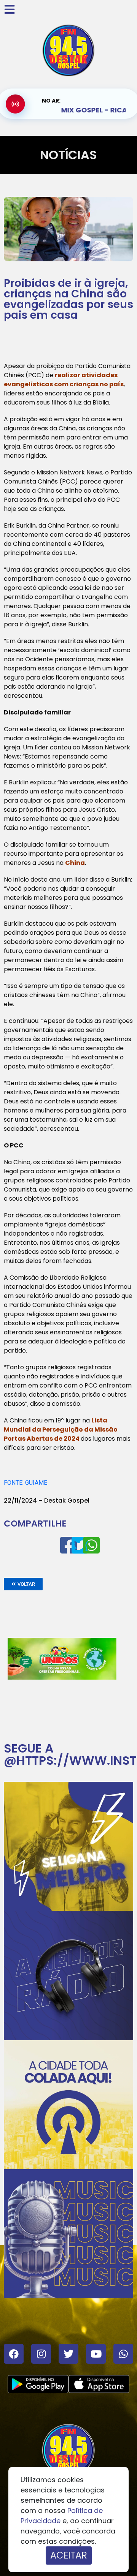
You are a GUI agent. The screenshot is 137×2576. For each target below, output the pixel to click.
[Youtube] (96, 2354)
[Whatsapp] (123, 2354)
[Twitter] (68, 2354)
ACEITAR (69, 2555)
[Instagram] (41, 2354)
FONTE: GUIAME (25, 1483)
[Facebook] (14, 2354)
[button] (23, 1584)
